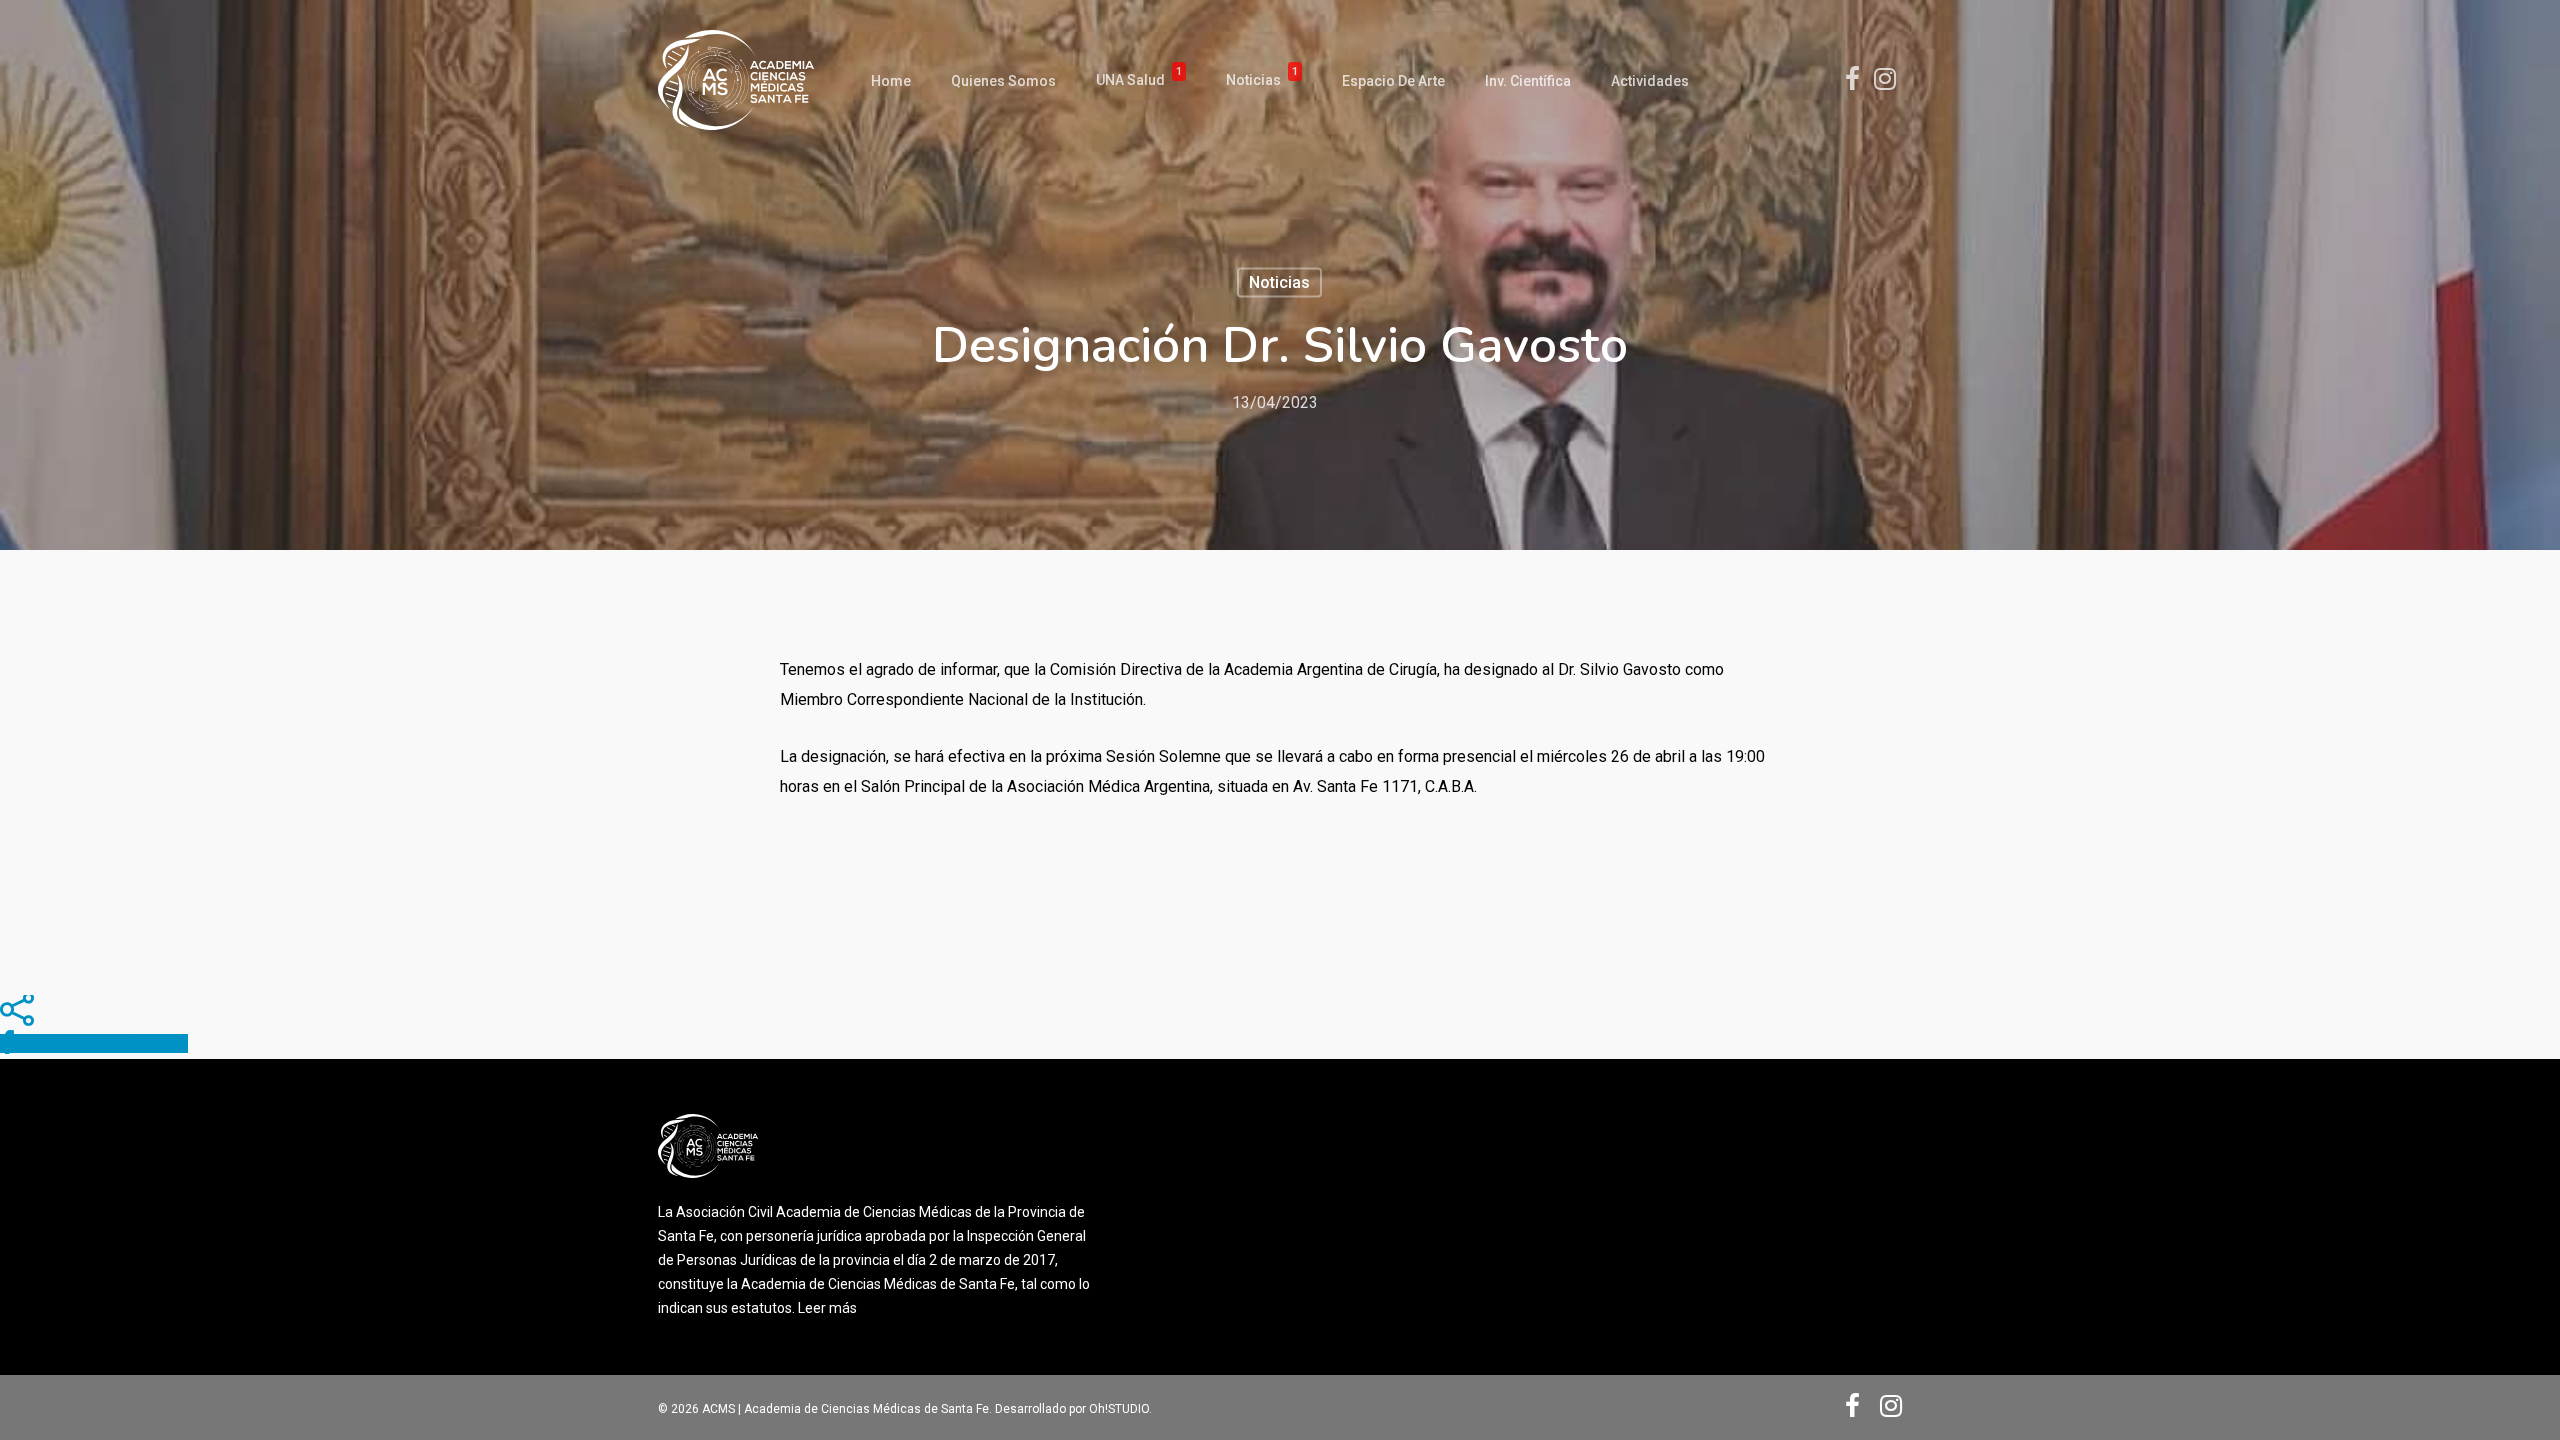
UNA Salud (1139, 80)
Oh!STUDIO (1119, 1409)
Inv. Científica (1528, 81)
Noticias (1262, 80)
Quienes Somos (1003, 81)
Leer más (827, 1308)
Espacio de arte (1393, 81)
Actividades (1650, 81)
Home (891, 81)
